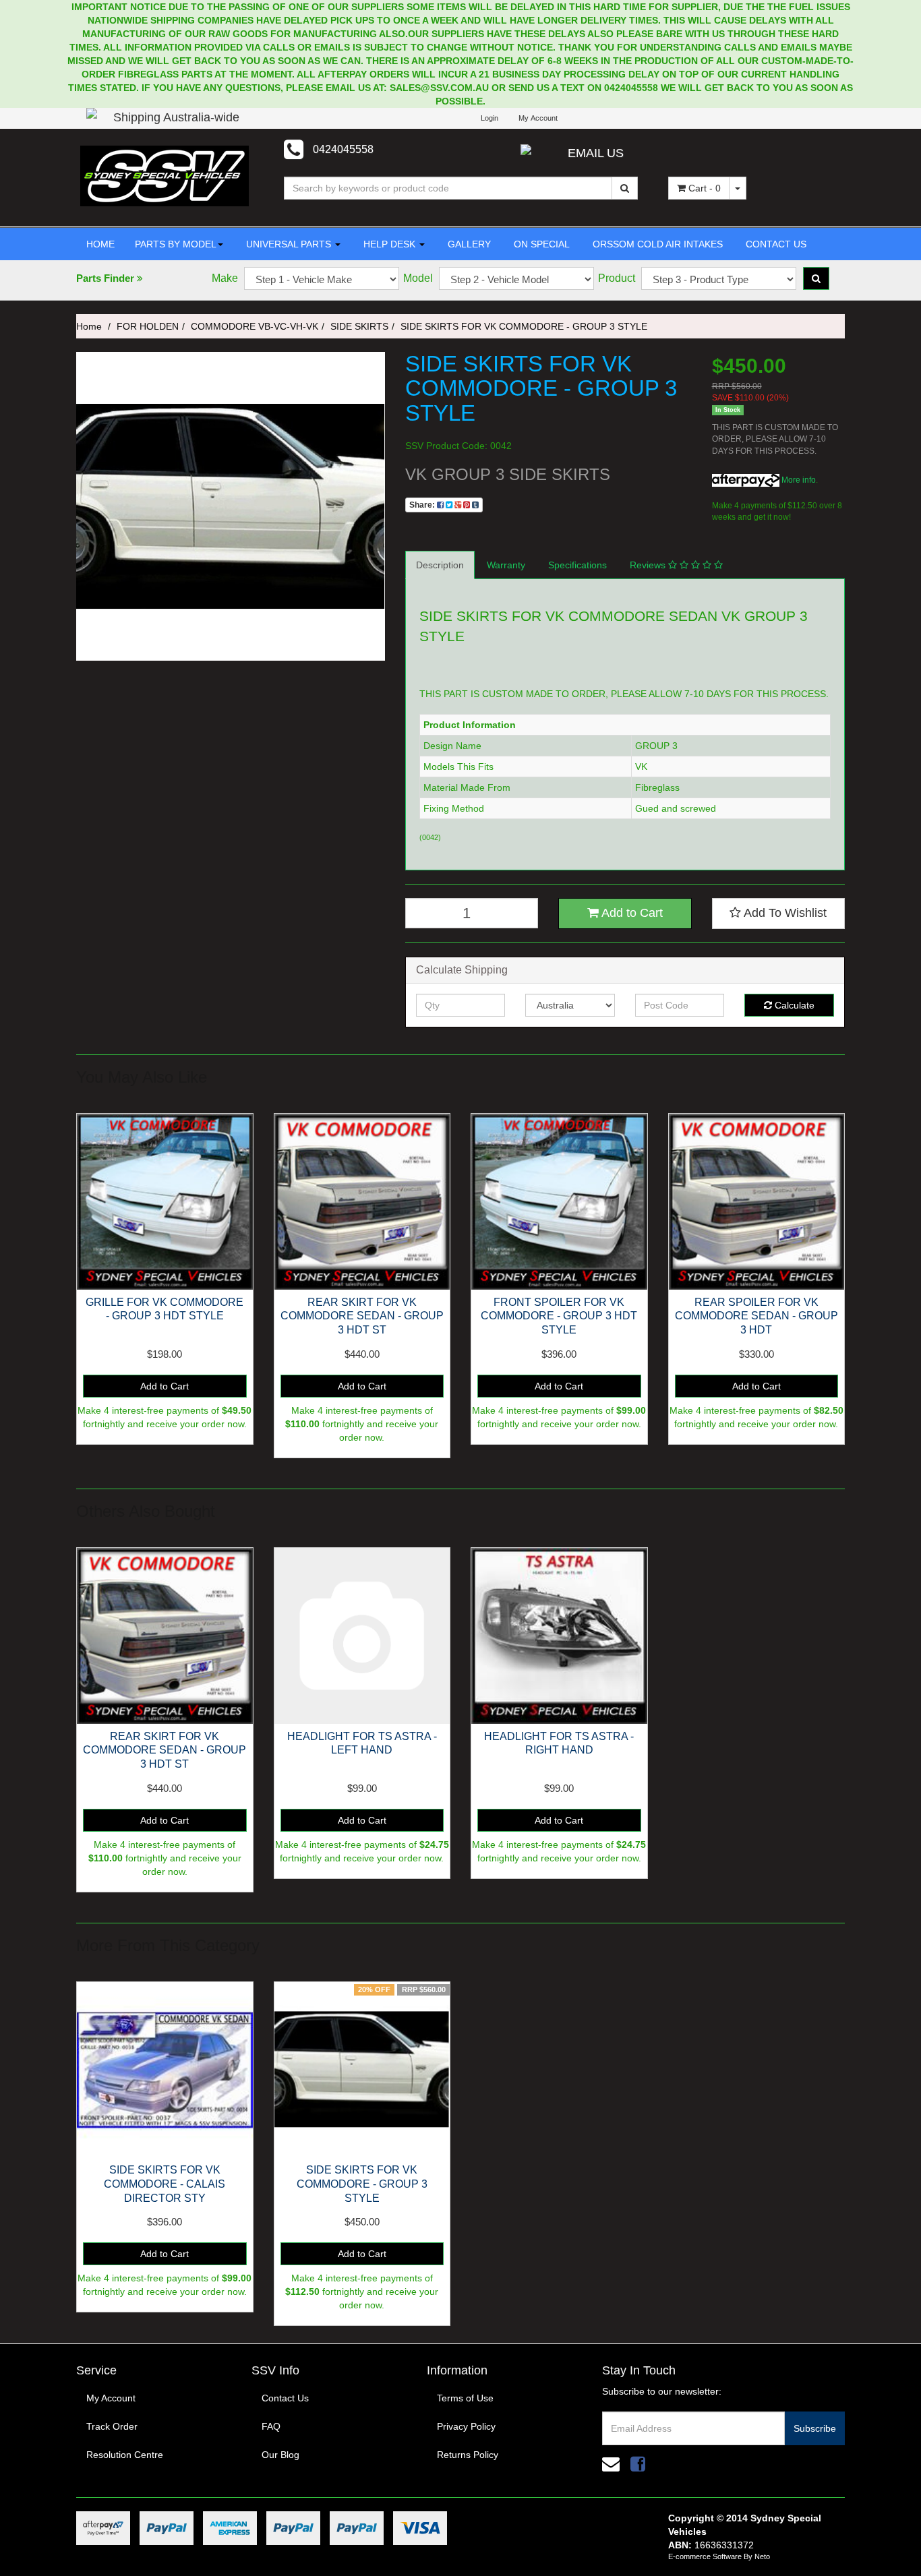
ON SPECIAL (540, 244)
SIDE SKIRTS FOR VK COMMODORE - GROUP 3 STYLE (524, 326)
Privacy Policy (466, 2426)
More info (798, 480)
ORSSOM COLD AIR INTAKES (656, 244)
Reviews (649, 565)
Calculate (793, 1005)
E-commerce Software (705, 2556)
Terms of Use (465, 2398)
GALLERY (468, 244)
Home (89, 326)
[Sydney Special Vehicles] (165, 175)
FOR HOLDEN (148, 326)
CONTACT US (775, 244)
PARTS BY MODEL (176, 244)
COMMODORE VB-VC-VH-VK (255, 326)
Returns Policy (468, 2455)
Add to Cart (631, 913)
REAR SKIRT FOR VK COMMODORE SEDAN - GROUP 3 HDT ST (362, 1316)
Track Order (112, 2426)
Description (440, 565)
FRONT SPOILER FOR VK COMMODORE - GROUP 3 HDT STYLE (559, 1316)
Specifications (577, 565)
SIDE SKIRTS (359, 326)
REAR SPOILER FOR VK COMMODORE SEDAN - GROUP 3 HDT (756, 1316)
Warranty (506, 565)
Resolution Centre (125, 2455)
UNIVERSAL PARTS (289, 244)
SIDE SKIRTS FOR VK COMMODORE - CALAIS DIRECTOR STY (165, 2184)
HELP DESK (389, 244)
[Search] (625, 188)
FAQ (271, 2426)
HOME (100, 244)
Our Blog (280, 2455)
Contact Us (285, 2398)
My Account (111, 2398)
